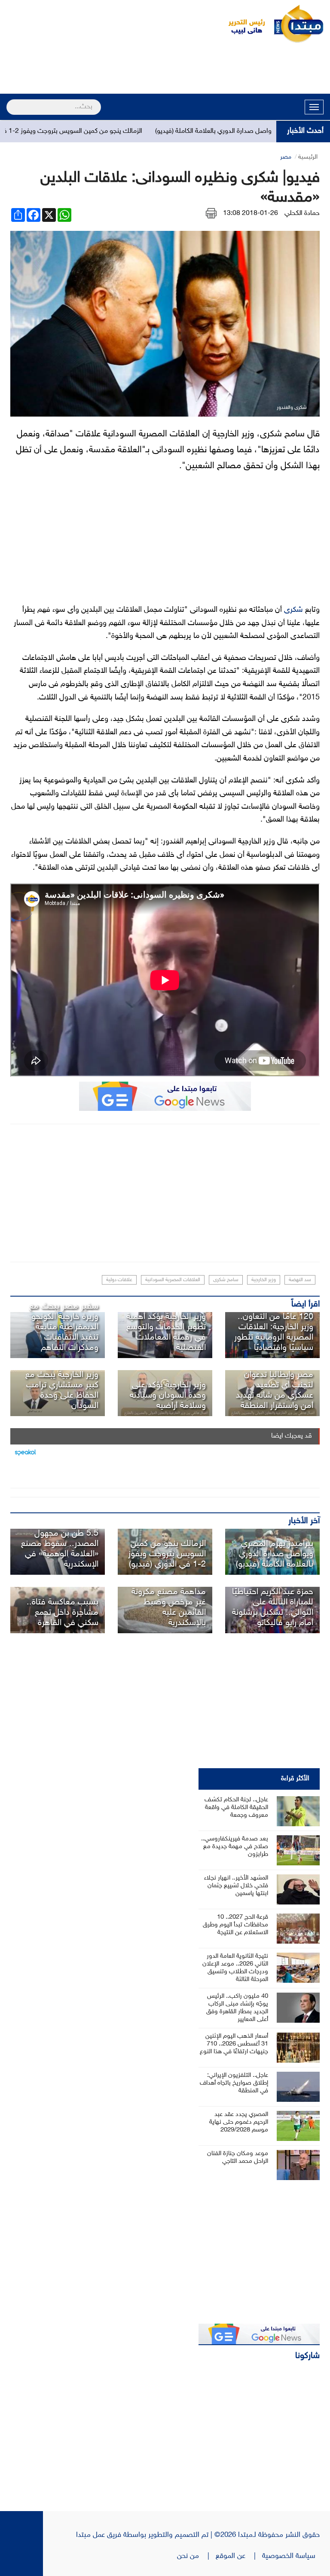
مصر (286, 157)
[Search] (10, 101)
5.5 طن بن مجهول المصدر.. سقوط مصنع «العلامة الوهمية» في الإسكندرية (60, 1549)
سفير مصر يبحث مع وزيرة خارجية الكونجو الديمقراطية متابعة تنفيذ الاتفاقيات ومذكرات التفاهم (64, 1327)
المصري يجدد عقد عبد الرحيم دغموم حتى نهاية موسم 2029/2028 (239, 2122)
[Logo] (242, 24)
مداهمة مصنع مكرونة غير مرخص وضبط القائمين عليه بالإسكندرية (169, 1607)
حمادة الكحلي (302, 213)
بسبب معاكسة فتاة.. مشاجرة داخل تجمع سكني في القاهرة (63, 1613)
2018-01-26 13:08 (251, 213)
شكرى (293, 610)
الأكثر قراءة (295, 1779)
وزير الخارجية (264, 1280)
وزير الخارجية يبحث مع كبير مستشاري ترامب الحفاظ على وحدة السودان (62, 1390)
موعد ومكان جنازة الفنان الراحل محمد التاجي (238, 2157)
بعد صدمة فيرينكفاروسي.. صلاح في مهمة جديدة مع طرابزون (235, 1847)
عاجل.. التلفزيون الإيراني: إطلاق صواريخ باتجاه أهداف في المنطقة (234, 2083)
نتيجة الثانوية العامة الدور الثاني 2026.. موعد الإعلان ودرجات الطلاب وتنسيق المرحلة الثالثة (235, 1968)
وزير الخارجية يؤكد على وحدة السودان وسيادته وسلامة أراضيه (168, 1395)
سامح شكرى (226, 1280)
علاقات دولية (119, 1280)
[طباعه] (211, 213)
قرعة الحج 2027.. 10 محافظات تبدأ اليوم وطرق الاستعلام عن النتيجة (235, 1925)
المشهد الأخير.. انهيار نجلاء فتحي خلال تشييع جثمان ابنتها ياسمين (236, 1886)
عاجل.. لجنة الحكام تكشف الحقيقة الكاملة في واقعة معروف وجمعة (236, 1808)
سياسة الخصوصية (291, 2556)
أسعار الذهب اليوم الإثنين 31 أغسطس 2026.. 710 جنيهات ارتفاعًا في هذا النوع (234, 2044)
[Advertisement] (165, 70)
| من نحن (196, 2556)
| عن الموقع (239, 2556)
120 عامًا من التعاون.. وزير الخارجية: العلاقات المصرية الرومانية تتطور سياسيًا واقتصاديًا (274, 1332)
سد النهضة (300, 1280)
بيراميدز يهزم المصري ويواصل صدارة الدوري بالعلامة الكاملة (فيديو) (275, 1554)
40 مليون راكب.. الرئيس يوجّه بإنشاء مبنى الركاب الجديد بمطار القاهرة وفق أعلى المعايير (237, 2008)
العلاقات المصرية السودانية (173, 1280)
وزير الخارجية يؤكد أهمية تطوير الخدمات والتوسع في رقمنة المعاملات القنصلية (166, 1332)
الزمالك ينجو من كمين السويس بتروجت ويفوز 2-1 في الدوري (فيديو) (167, 1554)
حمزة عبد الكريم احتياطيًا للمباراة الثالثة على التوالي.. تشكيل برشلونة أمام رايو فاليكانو (273, 1607)
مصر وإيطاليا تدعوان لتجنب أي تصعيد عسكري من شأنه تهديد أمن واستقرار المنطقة (275, 1390)
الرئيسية (308, 157)
